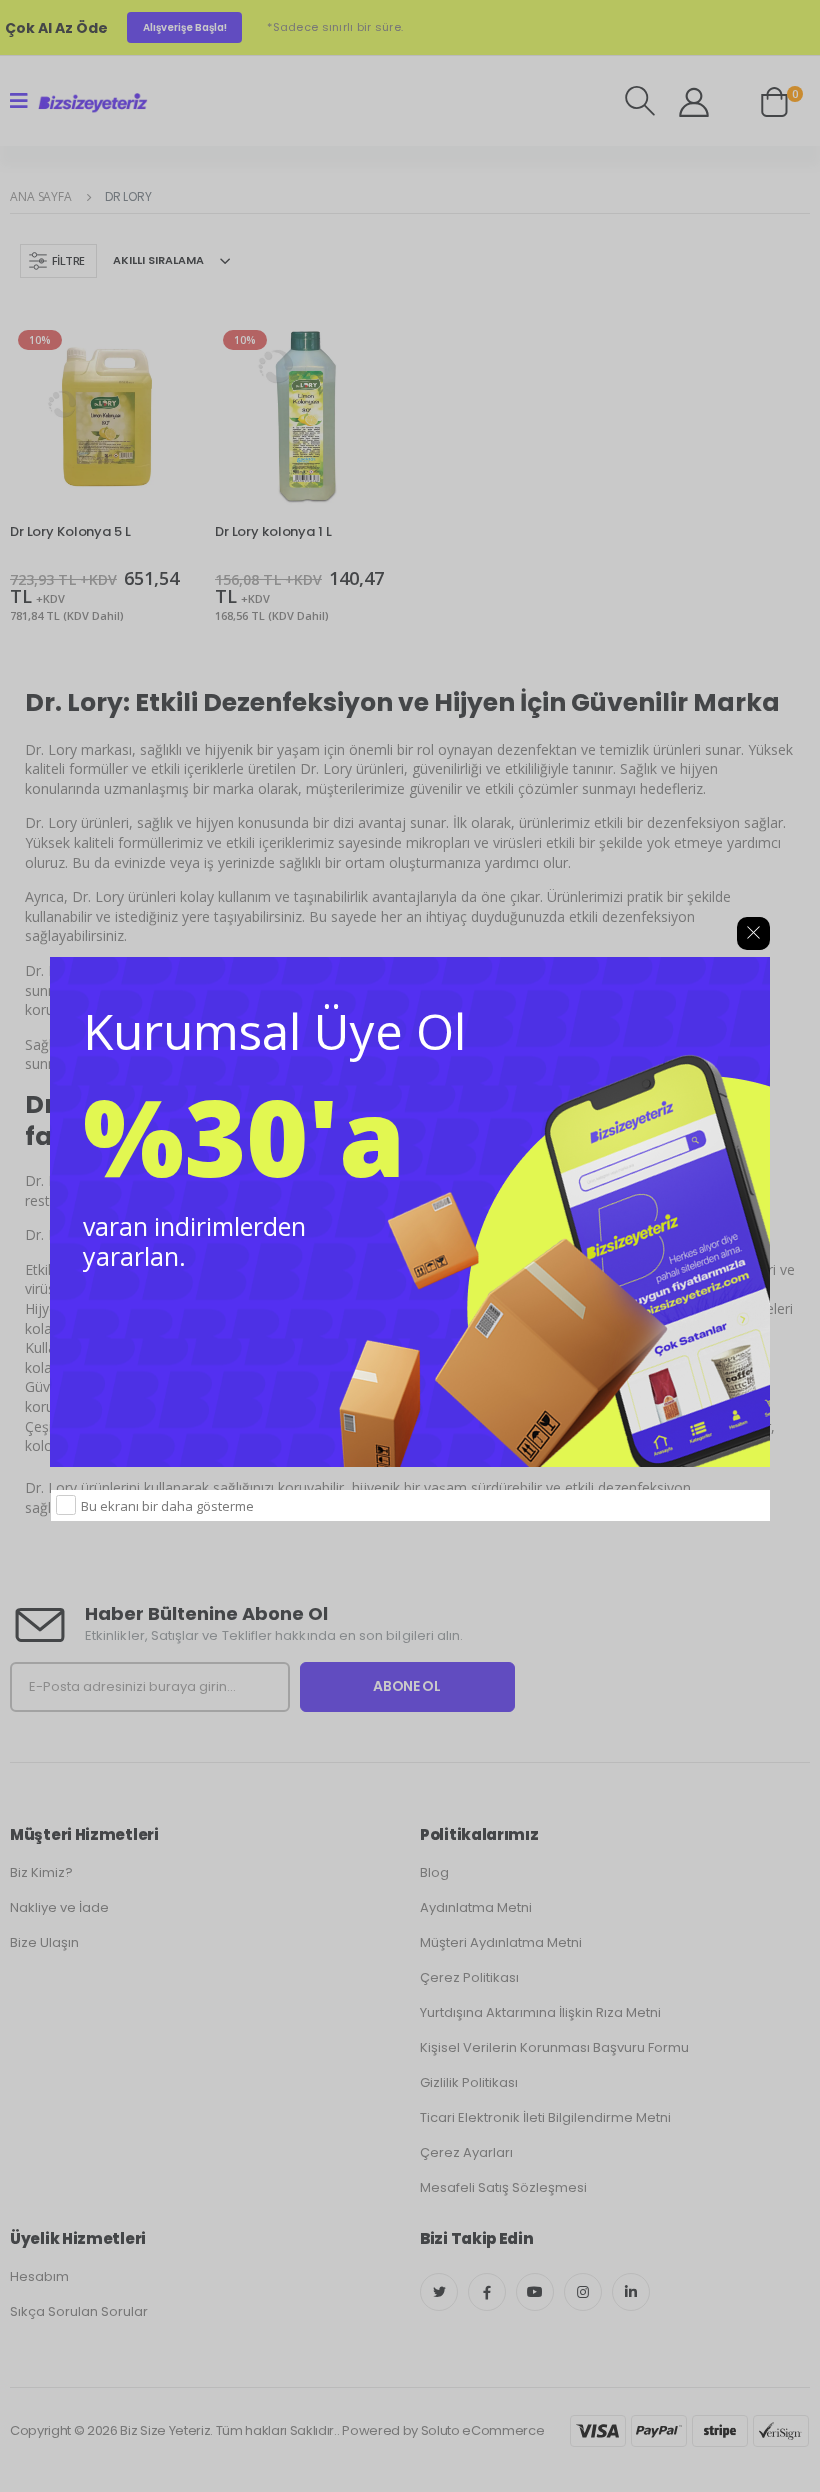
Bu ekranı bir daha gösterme (167, 1506)
